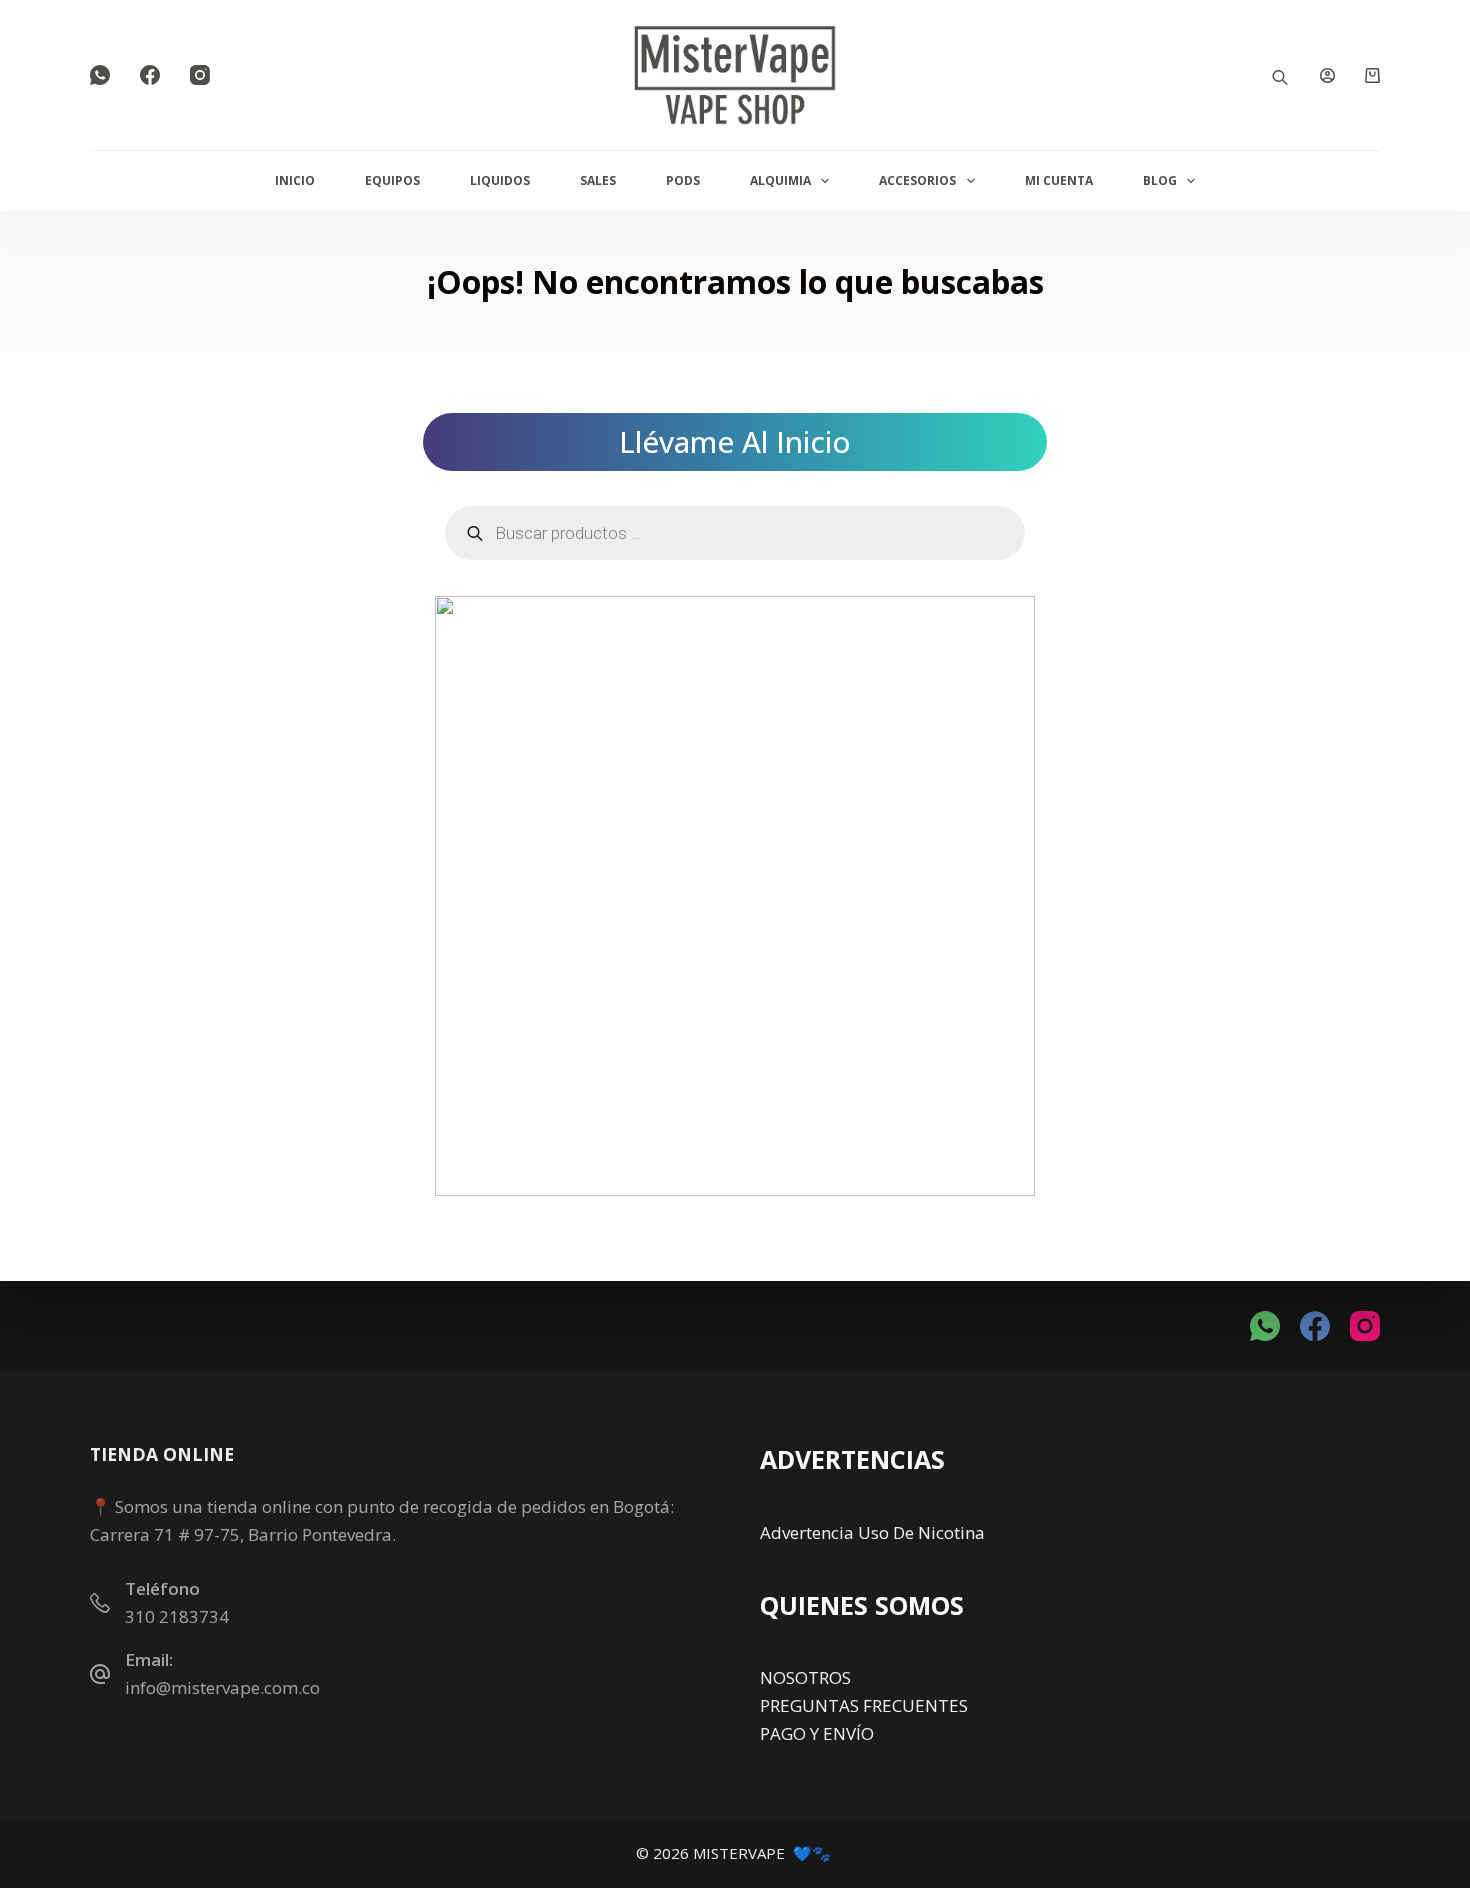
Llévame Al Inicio (734, 442)
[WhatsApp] (100, 75)
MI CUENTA (1059, 180)
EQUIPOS (392, 180)
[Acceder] (1327, 75)
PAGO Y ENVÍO (817, 1733)
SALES (598, 180)
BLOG (1160, 180)
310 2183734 (177, 1616)
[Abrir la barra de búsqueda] (1280, 75)
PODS (683, 180)
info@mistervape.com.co (222, 1687)
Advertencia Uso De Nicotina (872, 1532)
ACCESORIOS (917, 180)
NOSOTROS (805, 1677)
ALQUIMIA (780, 180)
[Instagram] (200, 75)
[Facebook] (150, 75)
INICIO (295, 180)
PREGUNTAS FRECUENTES (864, 1705)
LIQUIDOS (500, 180)
